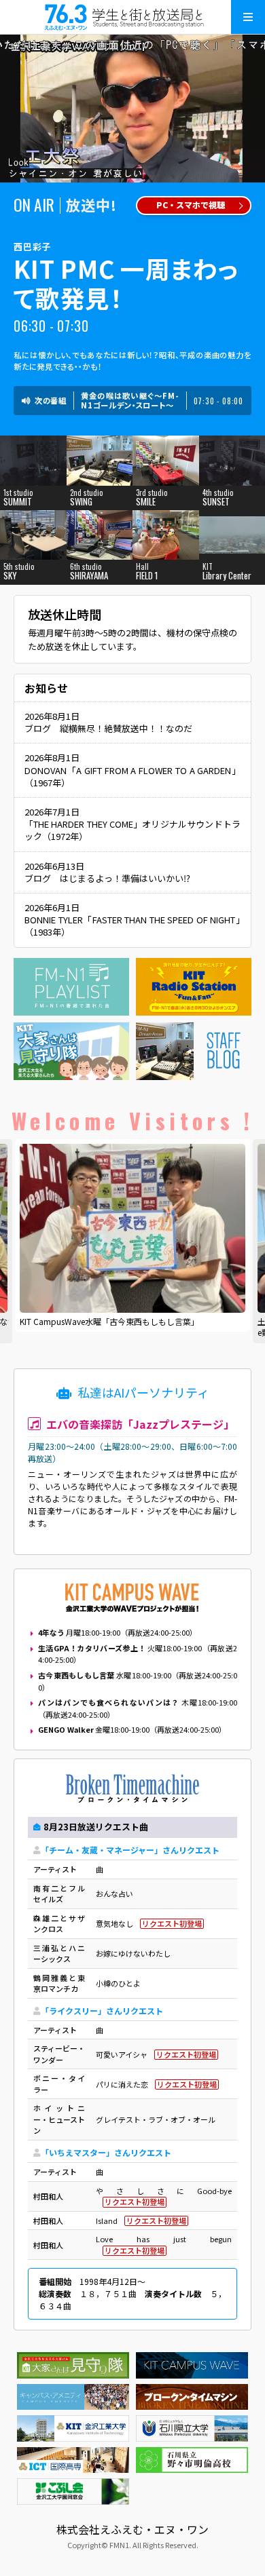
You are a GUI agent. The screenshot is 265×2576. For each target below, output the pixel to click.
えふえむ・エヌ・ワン (132, 17)
